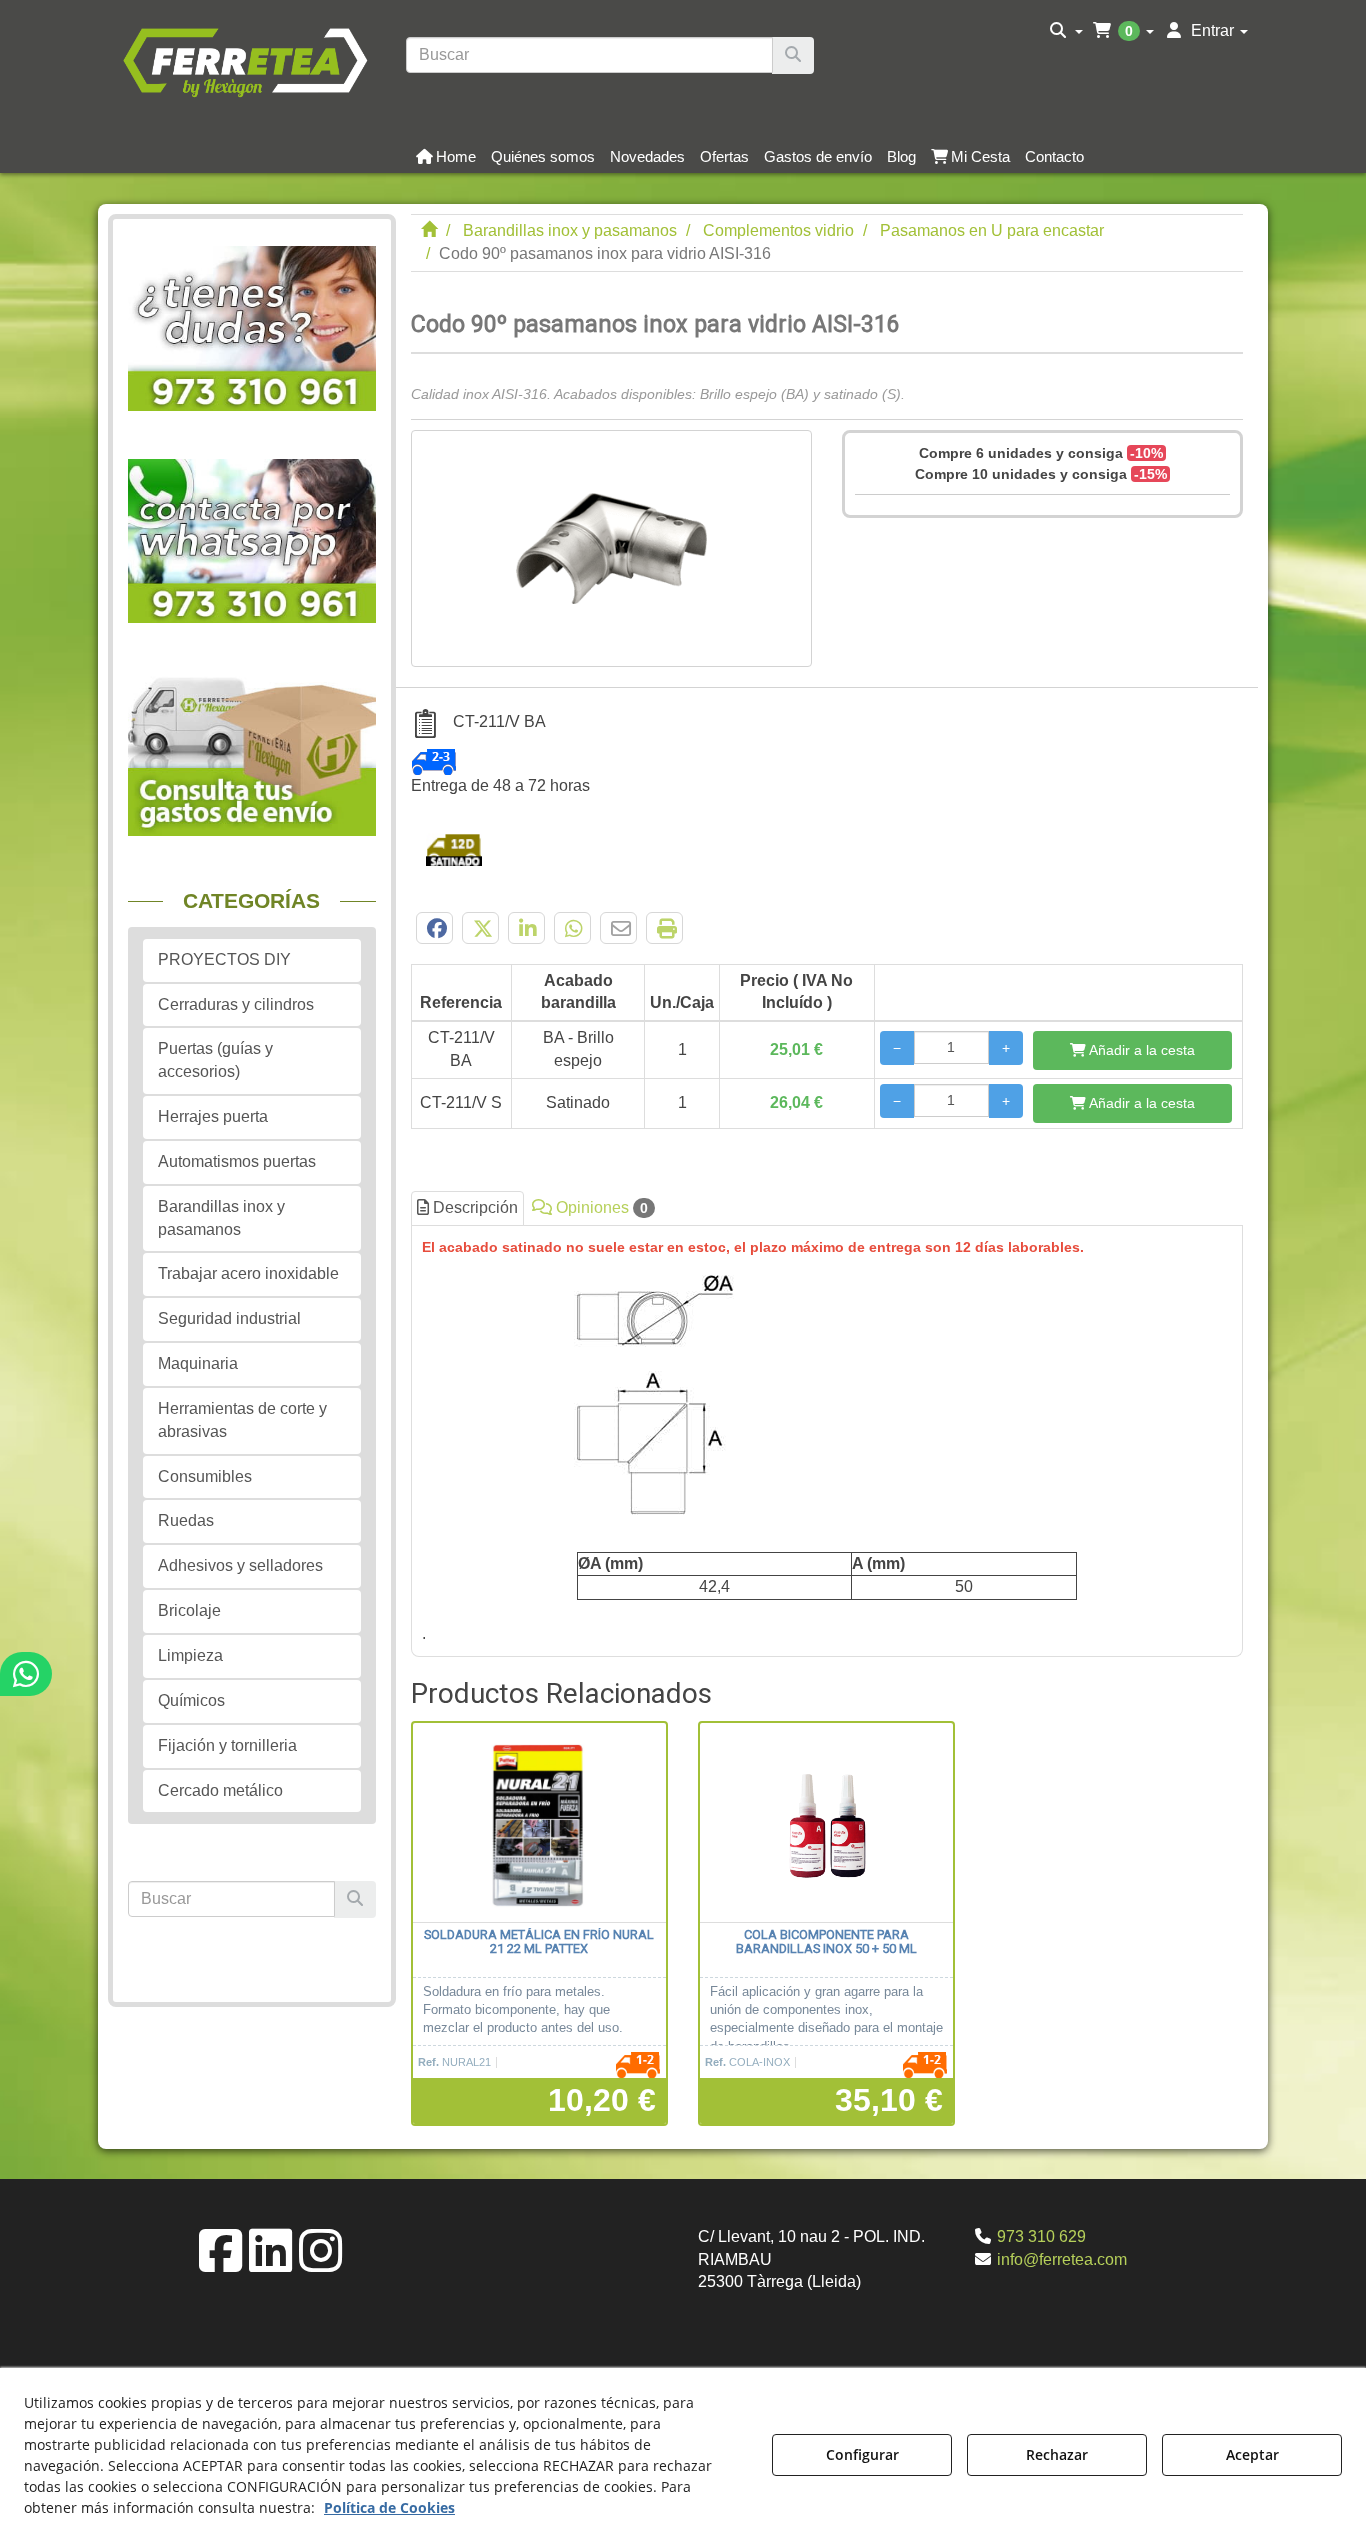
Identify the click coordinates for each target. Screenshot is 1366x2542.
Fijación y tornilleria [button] (227, 1745)
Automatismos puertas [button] (237, 1161)
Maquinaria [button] (198, 1363)
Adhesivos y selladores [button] (240, 1565)
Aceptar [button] (1252, 2454)
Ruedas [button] (186, 1520)
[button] (244, 60)
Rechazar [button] (1057, 2454)
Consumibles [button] (205, 1476)
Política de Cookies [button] (389, 2507)
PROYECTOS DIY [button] (224, 959)
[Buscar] (793, 55)
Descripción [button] (473, 1207)
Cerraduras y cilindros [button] (236, 1004)
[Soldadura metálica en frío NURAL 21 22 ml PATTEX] (539, 1823)
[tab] (827, 1441)
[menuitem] (1066, 31)
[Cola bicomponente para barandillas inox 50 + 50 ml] (826, 1823)
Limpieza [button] (190, 1655)
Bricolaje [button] (189, 1610)
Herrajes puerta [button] (213, 1116)
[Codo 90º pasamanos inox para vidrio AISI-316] (611, 548)
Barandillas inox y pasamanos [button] (221, 1218)
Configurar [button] (862, 2454)
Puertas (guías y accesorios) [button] (215, 1060)
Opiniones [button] (600, 1207)
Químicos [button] (191, 1700)
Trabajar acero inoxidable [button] (248, 1273)
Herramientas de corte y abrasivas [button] (242, 1420)
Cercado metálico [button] (220, 1790)
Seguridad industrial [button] (229, 1318)
